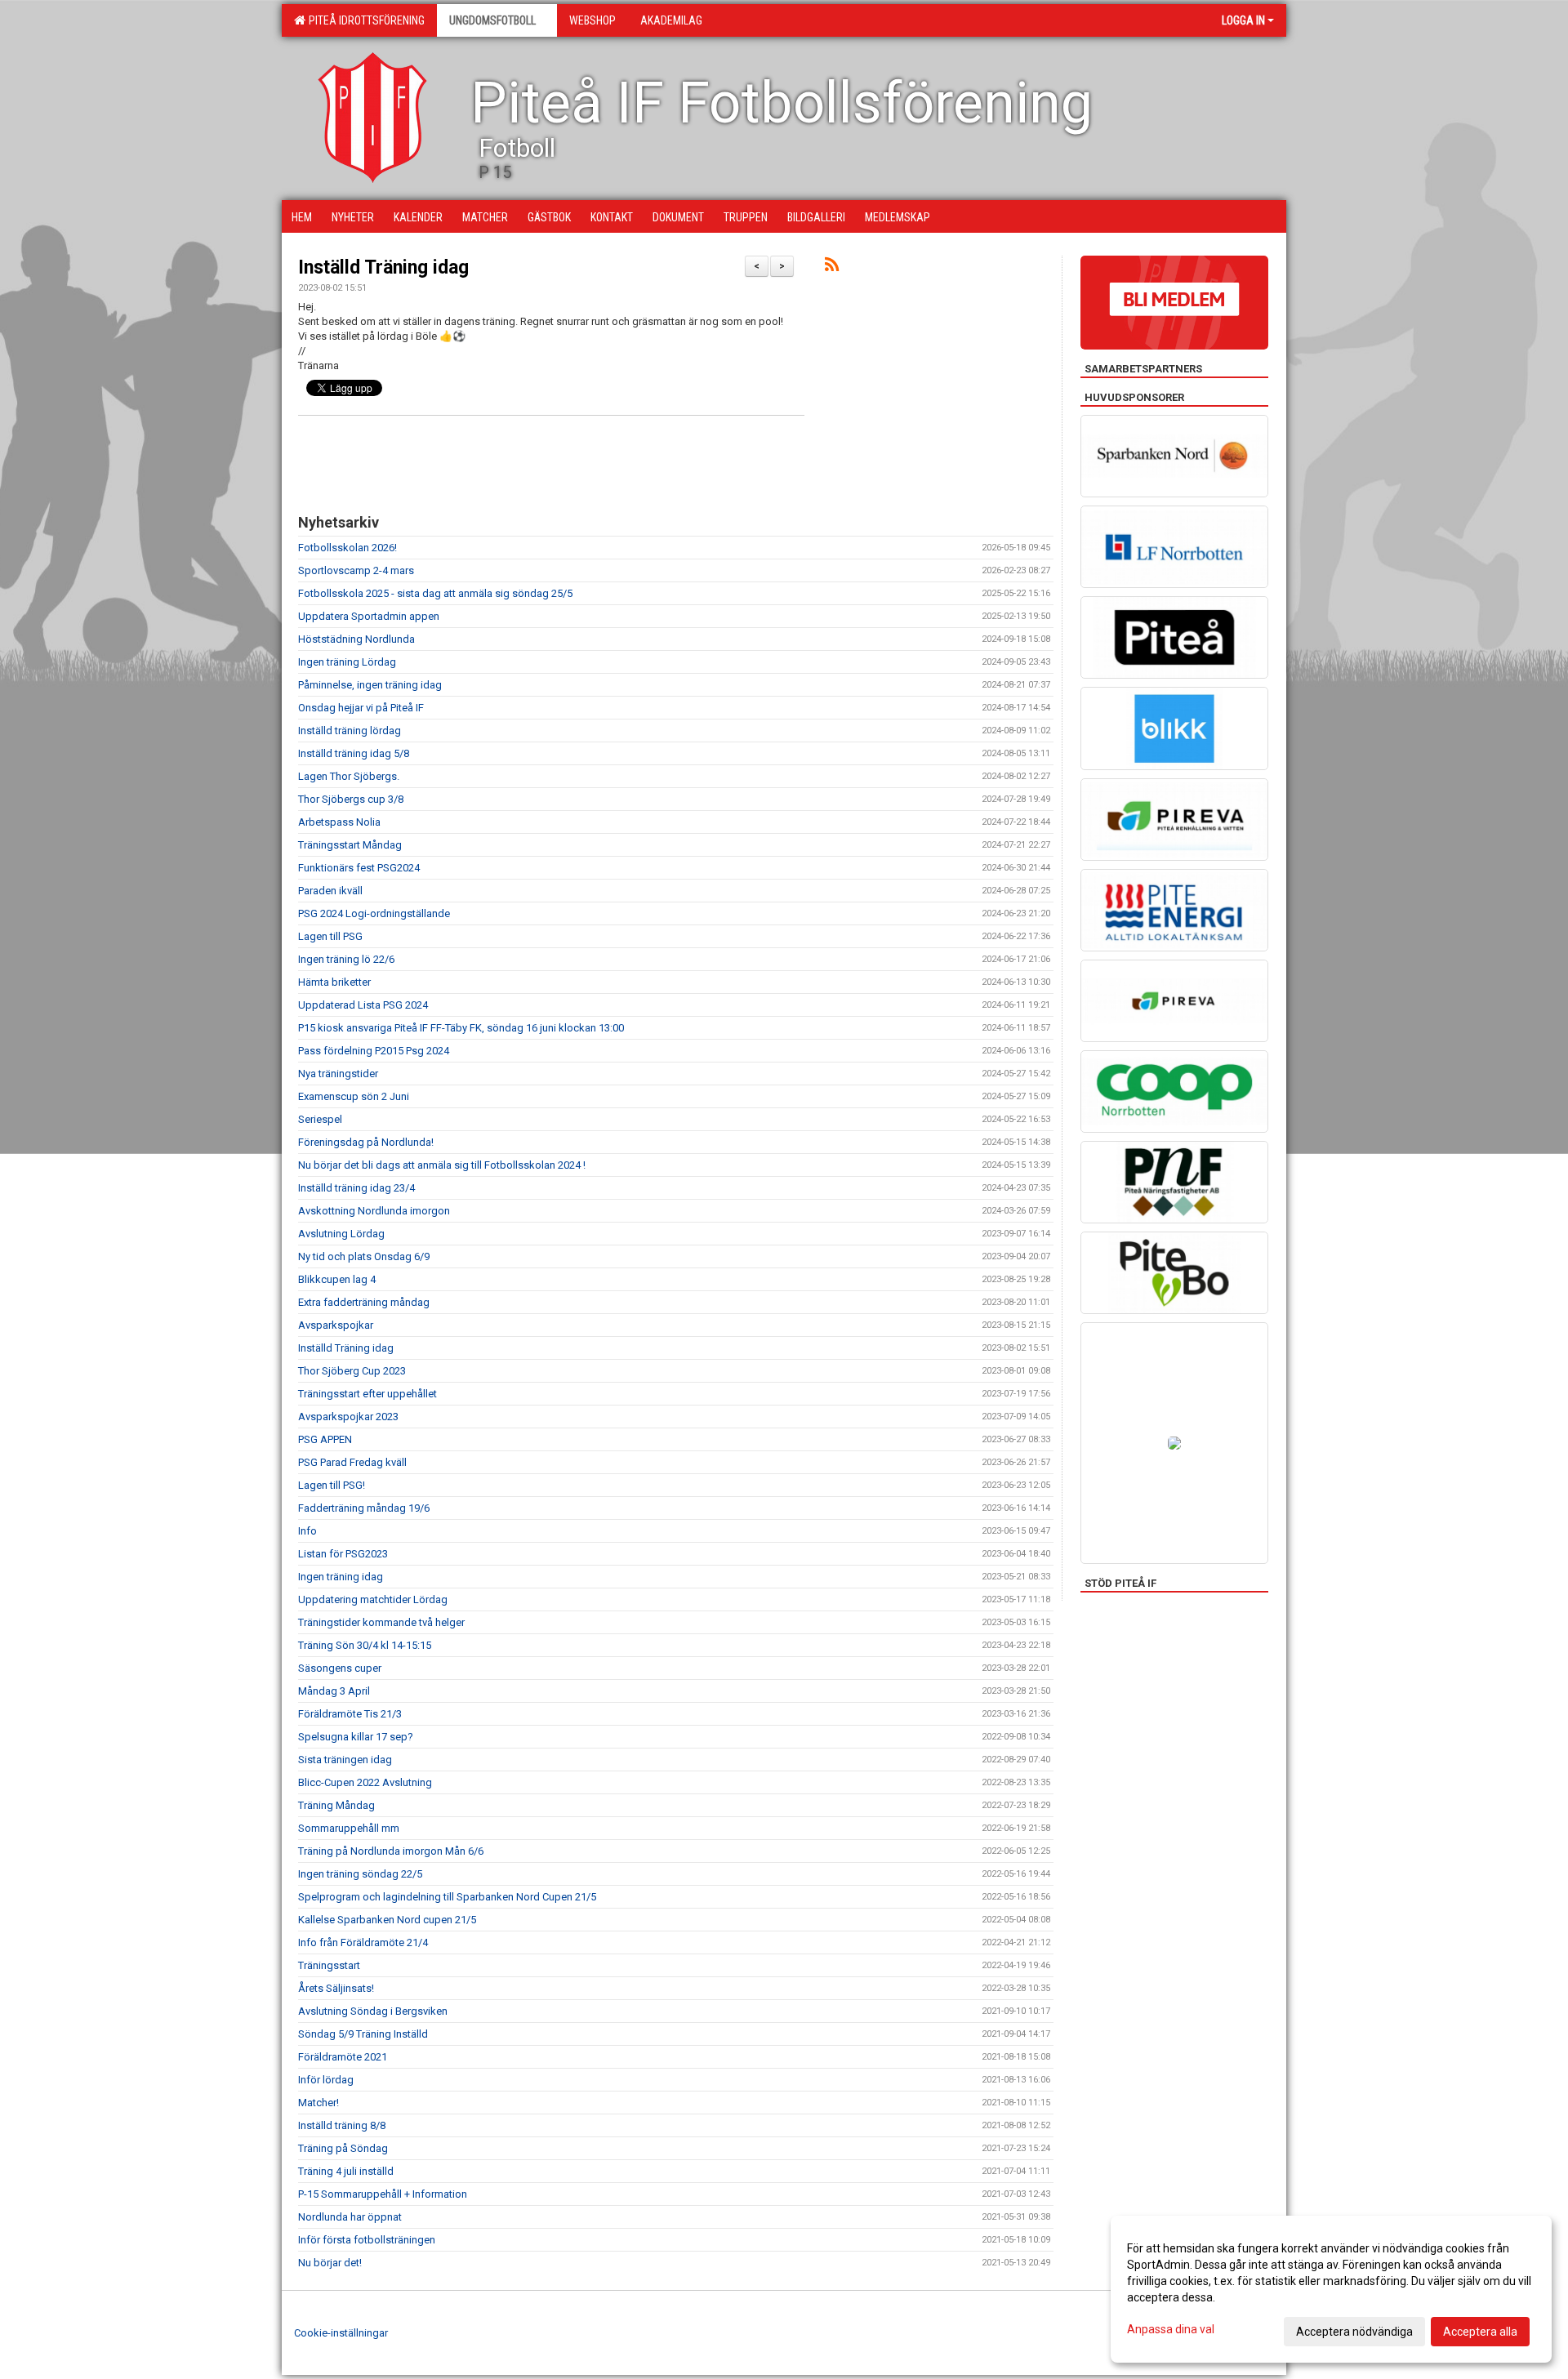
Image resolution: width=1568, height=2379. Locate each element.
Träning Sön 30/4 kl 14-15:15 (365, 1645)
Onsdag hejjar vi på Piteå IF (361, 708)
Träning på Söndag (343, 2148)
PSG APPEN (325, 1439)
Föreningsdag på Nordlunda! (366, 1142)
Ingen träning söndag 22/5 (360, 1874)
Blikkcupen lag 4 (337, 1279)
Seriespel (320, 1119)
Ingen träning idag (341, 1577)
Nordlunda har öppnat (350, 2217)
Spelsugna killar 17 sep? (356, 1737)
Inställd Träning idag (383, 267)
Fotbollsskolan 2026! (347, 548)
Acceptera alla (1480, 2332)
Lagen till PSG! (332, 1485)
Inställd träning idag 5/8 (354, 753)
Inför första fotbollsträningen (367, 2240)
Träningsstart (329, 1965)
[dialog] (1331, 2289)
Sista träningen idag (345, 1760)
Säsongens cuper (340, 1668)
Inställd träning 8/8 (342, 2125)
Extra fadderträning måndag (364, 1302)
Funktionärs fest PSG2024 (359, 868)
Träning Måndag (336, 1805)
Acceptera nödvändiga (1354, 2332)
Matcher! (318, 2103)
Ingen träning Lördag (347, 662)
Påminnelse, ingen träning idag (370, 685)
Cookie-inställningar (341, 2333)
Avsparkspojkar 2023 (348, 1417)
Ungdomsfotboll (492, 20)
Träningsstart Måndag (350, 845)
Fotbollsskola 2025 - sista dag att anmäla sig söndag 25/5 (435, 593)
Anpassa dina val (1171, 2329)
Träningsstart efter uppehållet (367, 1394)
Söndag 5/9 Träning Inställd (363, 2034)
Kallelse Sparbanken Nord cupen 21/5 (387, 1920)
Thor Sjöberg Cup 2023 (352, 1371)
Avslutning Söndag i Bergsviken (373, 2011)
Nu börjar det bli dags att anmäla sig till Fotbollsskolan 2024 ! (442, 1165)
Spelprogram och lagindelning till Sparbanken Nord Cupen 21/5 (447, 1897)
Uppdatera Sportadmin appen (369, 616)
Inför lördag (326, 2080)
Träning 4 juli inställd (346, 2171)
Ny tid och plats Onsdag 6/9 (364, 1256)
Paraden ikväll (330, 891)
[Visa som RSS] (832, 267)
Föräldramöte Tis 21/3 (350, 1714)
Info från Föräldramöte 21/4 (363, 1942)
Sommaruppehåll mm (349, 1828)
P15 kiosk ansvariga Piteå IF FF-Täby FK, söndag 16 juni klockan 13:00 (461, 1028)
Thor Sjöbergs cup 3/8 (351, 799)
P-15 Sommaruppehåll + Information (383, 2194)
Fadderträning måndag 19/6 (364, 1508)
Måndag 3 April (334, 1691)
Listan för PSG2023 (343, 1554)
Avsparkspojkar (336, 1325)
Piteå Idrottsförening (364, 20)
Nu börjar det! (330, 2263)
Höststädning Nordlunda (356, 639)
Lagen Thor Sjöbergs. (349, 776)
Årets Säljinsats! (336, 1988)
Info (307, 1531)
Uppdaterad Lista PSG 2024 (363, 1005)
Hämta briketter (334, 982)
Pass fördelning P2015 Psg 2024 (374, 1051)
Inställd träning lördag (350, 731)
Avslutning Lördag (341, 1234)
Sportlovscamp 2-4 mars (356, 570)
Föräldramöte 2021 (343, 2057)
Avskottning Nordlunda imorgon (374, 1211)
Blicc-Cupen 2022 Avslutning (365, 1782)
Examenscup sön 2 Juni (354, 1096)
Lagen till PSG (330, 936)
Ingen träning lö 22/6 (346, 959)
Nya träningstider (338, 1074)
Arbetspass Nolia (339, 822)
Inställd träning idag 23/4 (356, 1188)
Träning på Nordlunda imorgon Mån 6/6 (391, 1851)
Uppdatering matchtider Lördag (373, 1599)
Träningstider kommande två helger (381, 1622)
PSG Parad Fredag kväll (352, 1462)
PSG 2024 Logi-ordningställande (374, 913)
